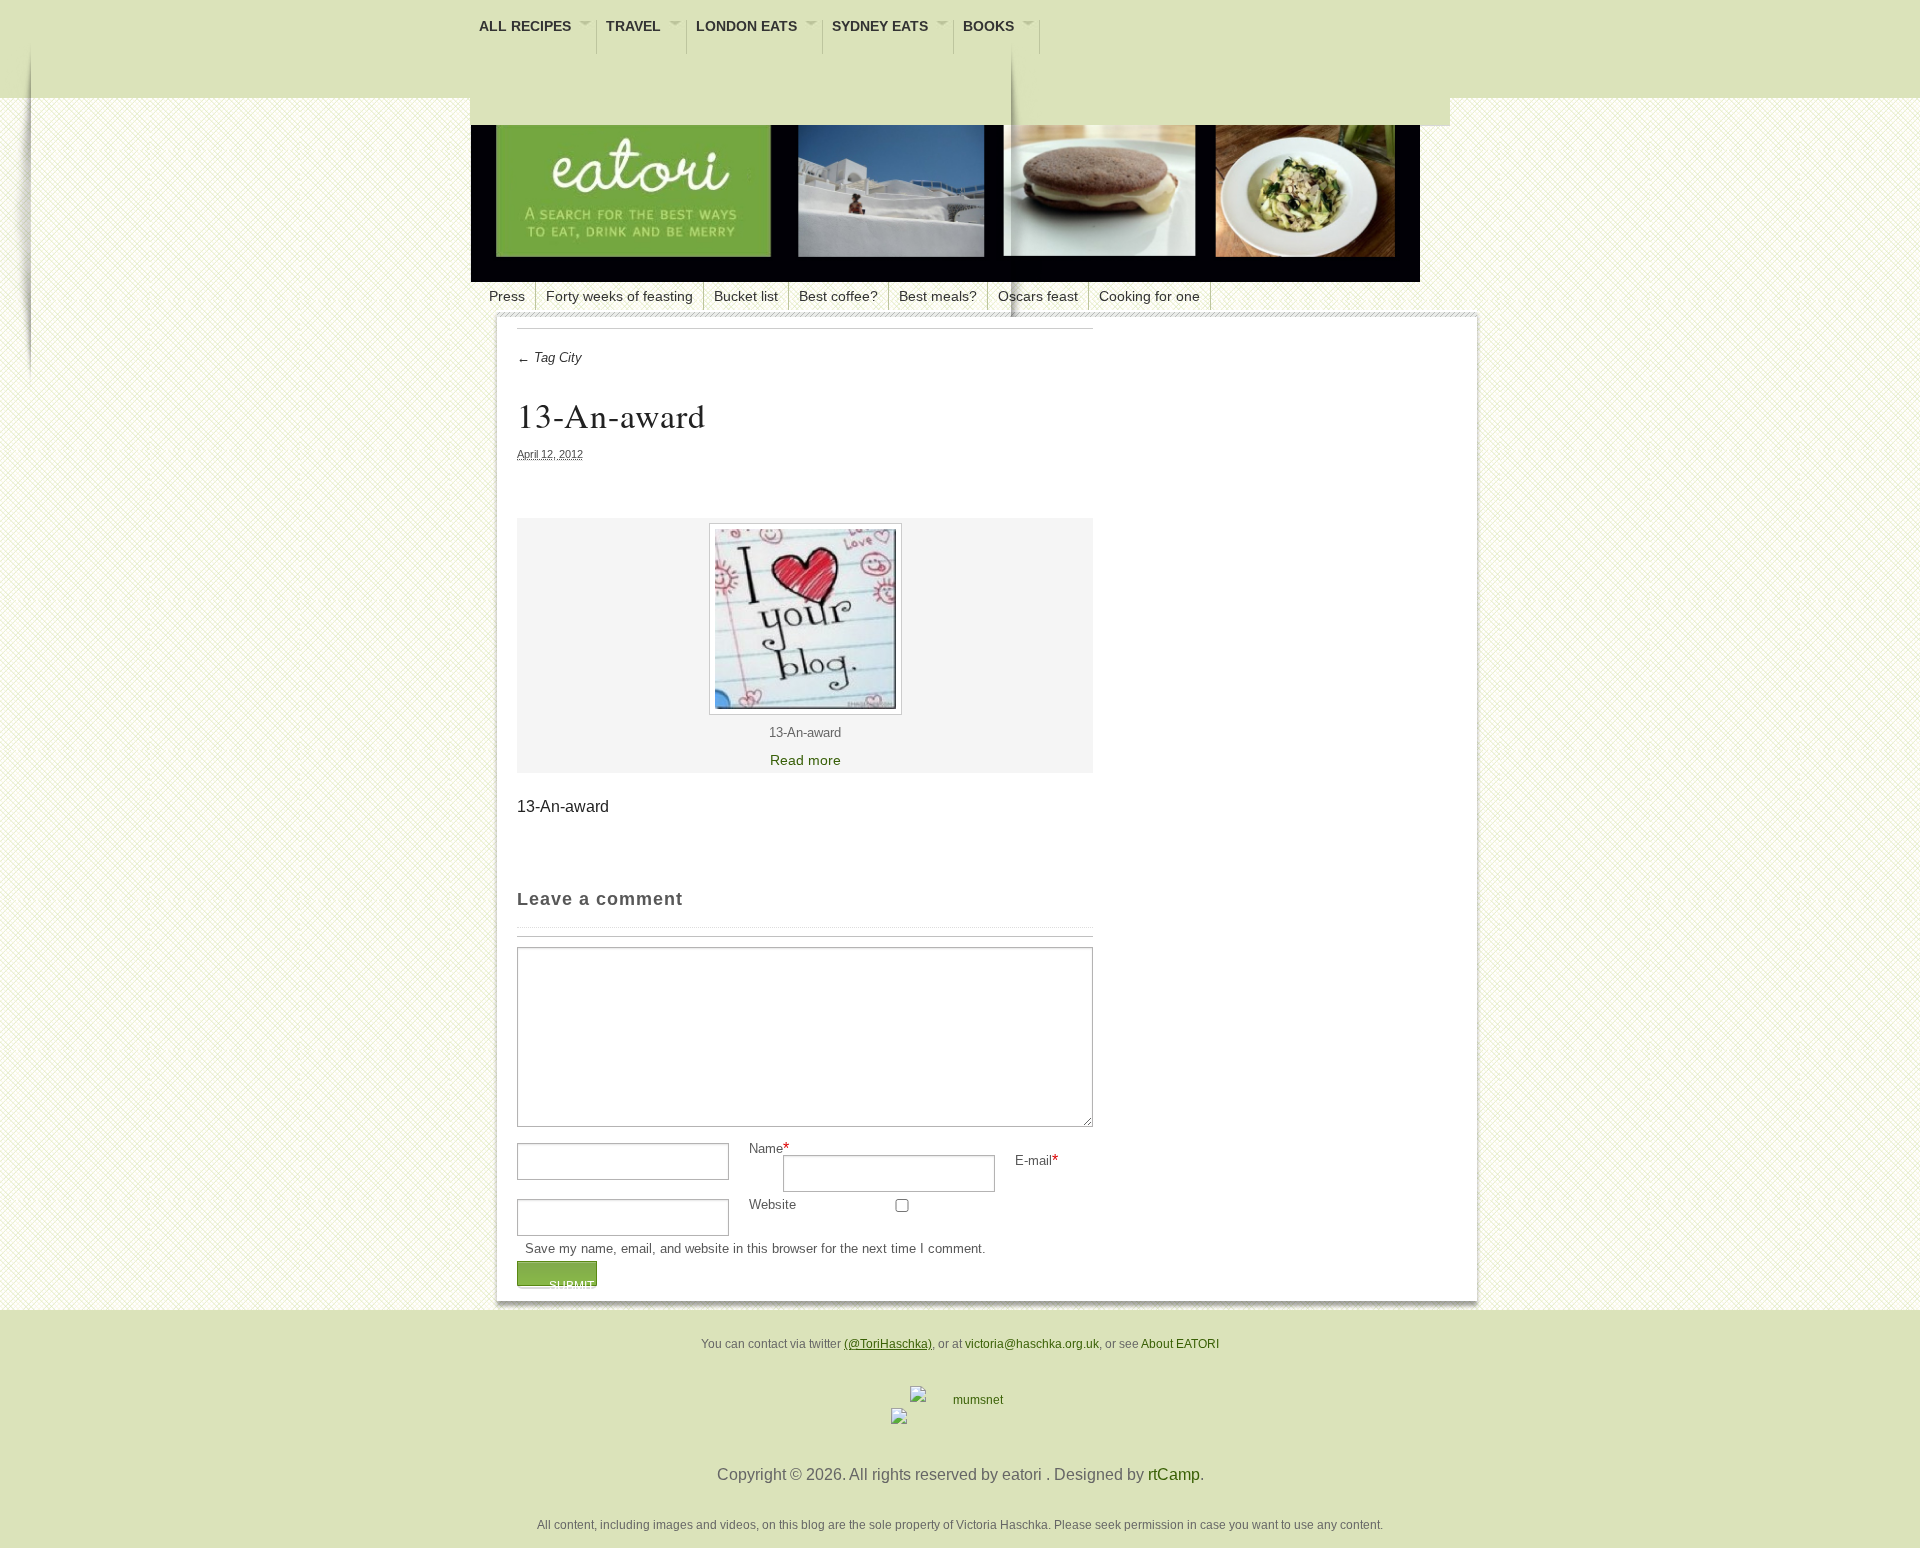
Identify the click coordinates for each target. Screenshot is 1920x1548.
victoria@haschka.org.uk (1032, 1344)
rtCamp (1174, 1474)
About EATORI (1180, 1344)
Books (988, 27)
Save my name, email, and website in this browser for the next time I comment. (755, 1249)
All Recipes (525, 27)
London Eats (746, 27)
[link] (805, 619)
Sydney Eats (880, 27)
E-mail (1033, 1161)
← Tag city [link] (549, 357)
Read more (805, 760)
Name (766, 1149)
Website (772, 1205)
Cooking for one (1149, 296)
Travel (633, 27)
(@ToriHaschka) (888, 1344)
